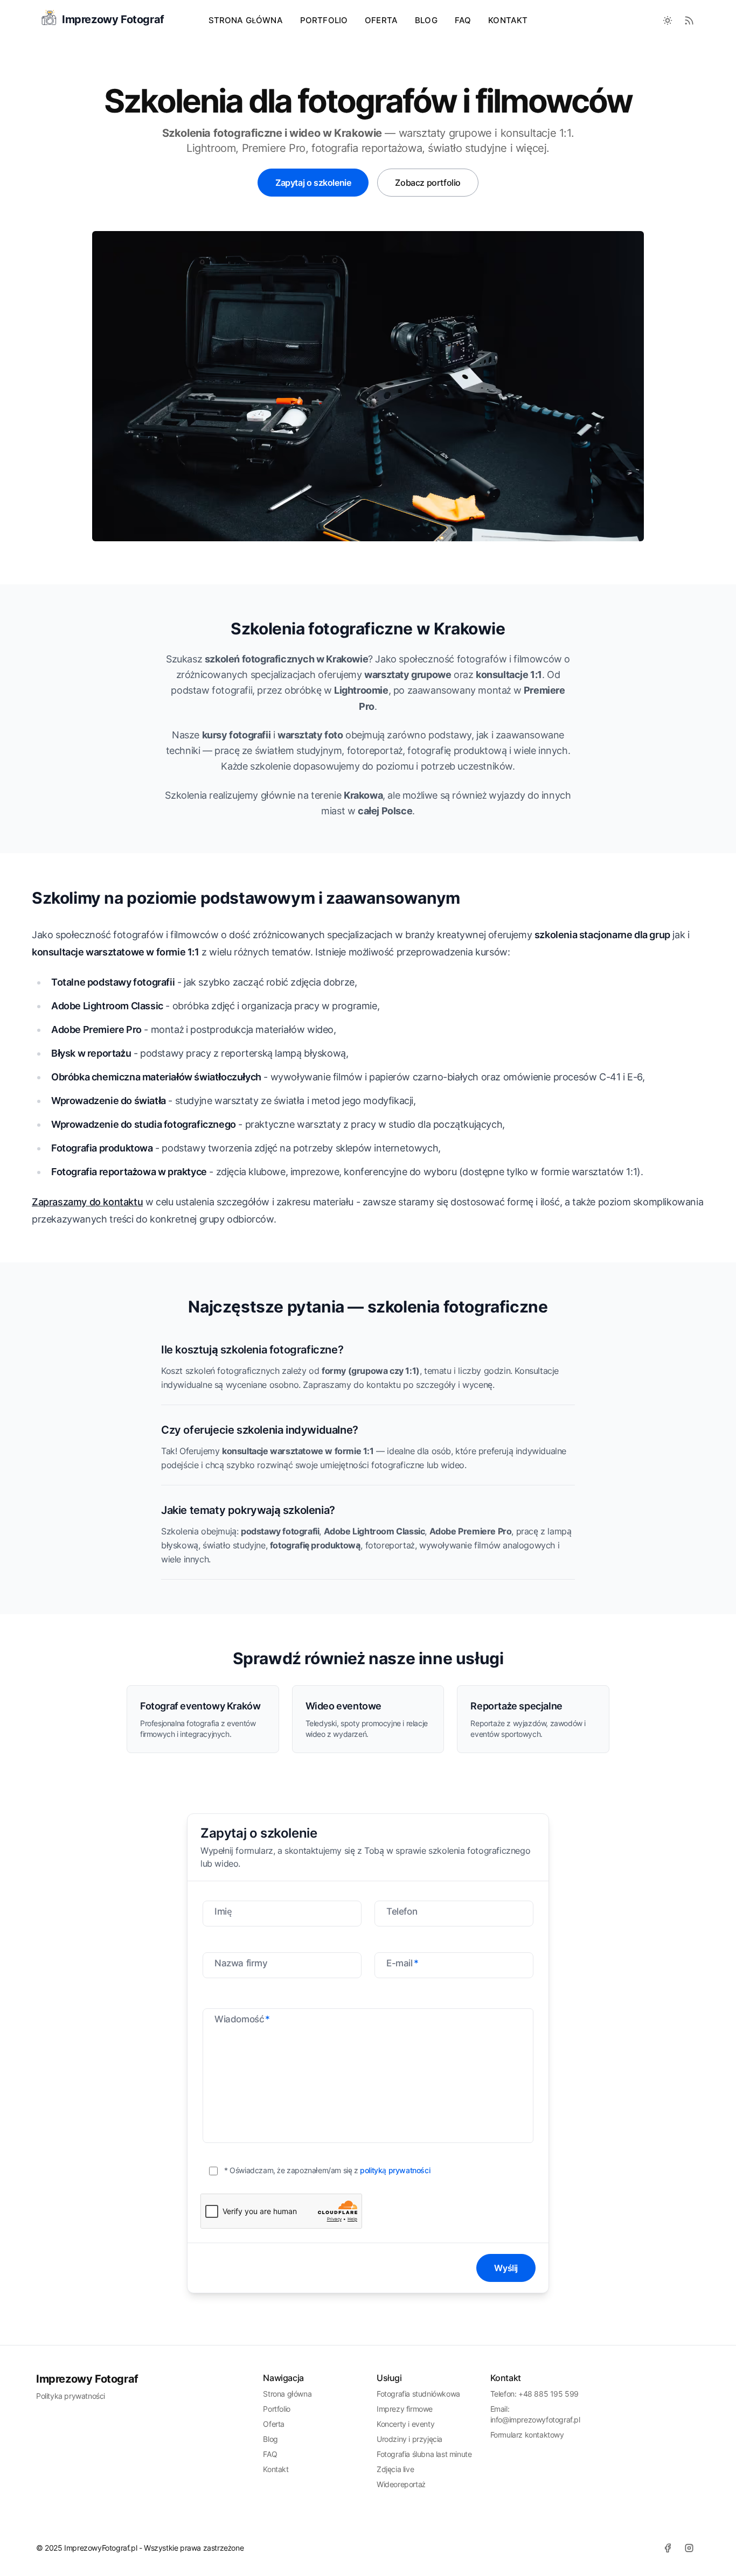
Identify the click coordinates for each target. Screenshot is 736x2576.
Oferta (274, 2424)
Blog (270, 2439)
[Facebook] (668, 2548)
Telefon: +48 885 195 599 (534, 2394)
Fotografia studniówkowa (418, 2394)
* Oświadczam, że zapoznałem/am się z (327, 2170)
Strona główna (287, 2394)
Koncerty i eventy (405, 2424)
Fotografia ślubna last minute (424, 2454)
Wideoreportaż (401, 2484)
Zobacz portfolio (428, 183)
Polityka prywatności (71, 2396)
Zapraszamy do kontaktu (87, 1202)
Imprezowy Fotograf (87, 2379)
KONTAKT (508, 20)
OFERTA (381, 20)
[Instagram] (689, 2548)
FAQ (463, 20)
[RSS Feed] (689, 20)
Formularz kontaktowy (527, 2435)
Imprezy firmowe (405, 2409)
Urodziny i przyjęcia (409, 2439)
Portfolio (276, 2409)
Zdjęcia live (395, 2469)
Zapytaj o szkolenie (313, 183)
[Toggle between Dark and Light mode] (668, 20)
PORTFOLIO (324, 20)
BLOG (426, 20)
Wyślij (506, 2268)
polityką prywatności (395, 2170)
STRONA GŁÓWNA (246, 20)
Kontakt (276, 2469)
